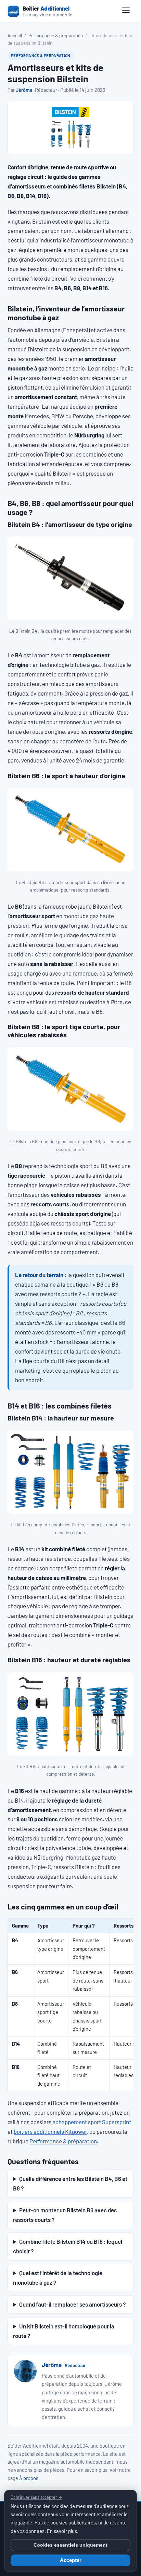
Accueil (15, 35)
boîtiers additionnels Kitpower (50, 2131)
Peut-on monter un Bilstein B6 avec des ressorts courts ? (65, 2215)
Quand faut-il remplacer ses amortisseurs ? (72, 2304)
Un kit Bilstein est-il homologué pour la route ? (64, 2331)
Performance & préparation (56, 35)
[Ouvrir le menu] (126, 11)
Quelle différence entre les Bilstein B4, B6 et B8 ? (70, 2183)
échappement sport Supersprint (92, 2122)
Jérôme (24, 90)
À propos (29, 2478)
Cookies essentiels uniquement (70, 2545)
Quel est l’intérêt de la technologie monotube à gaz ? (58, 2278)
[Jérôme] (25, 2371)
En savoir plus (62, 2531)
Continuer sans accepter (36, 2497)
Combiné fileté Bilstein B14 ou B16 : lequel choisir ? (68, 2246)
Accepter (71, 2560)
